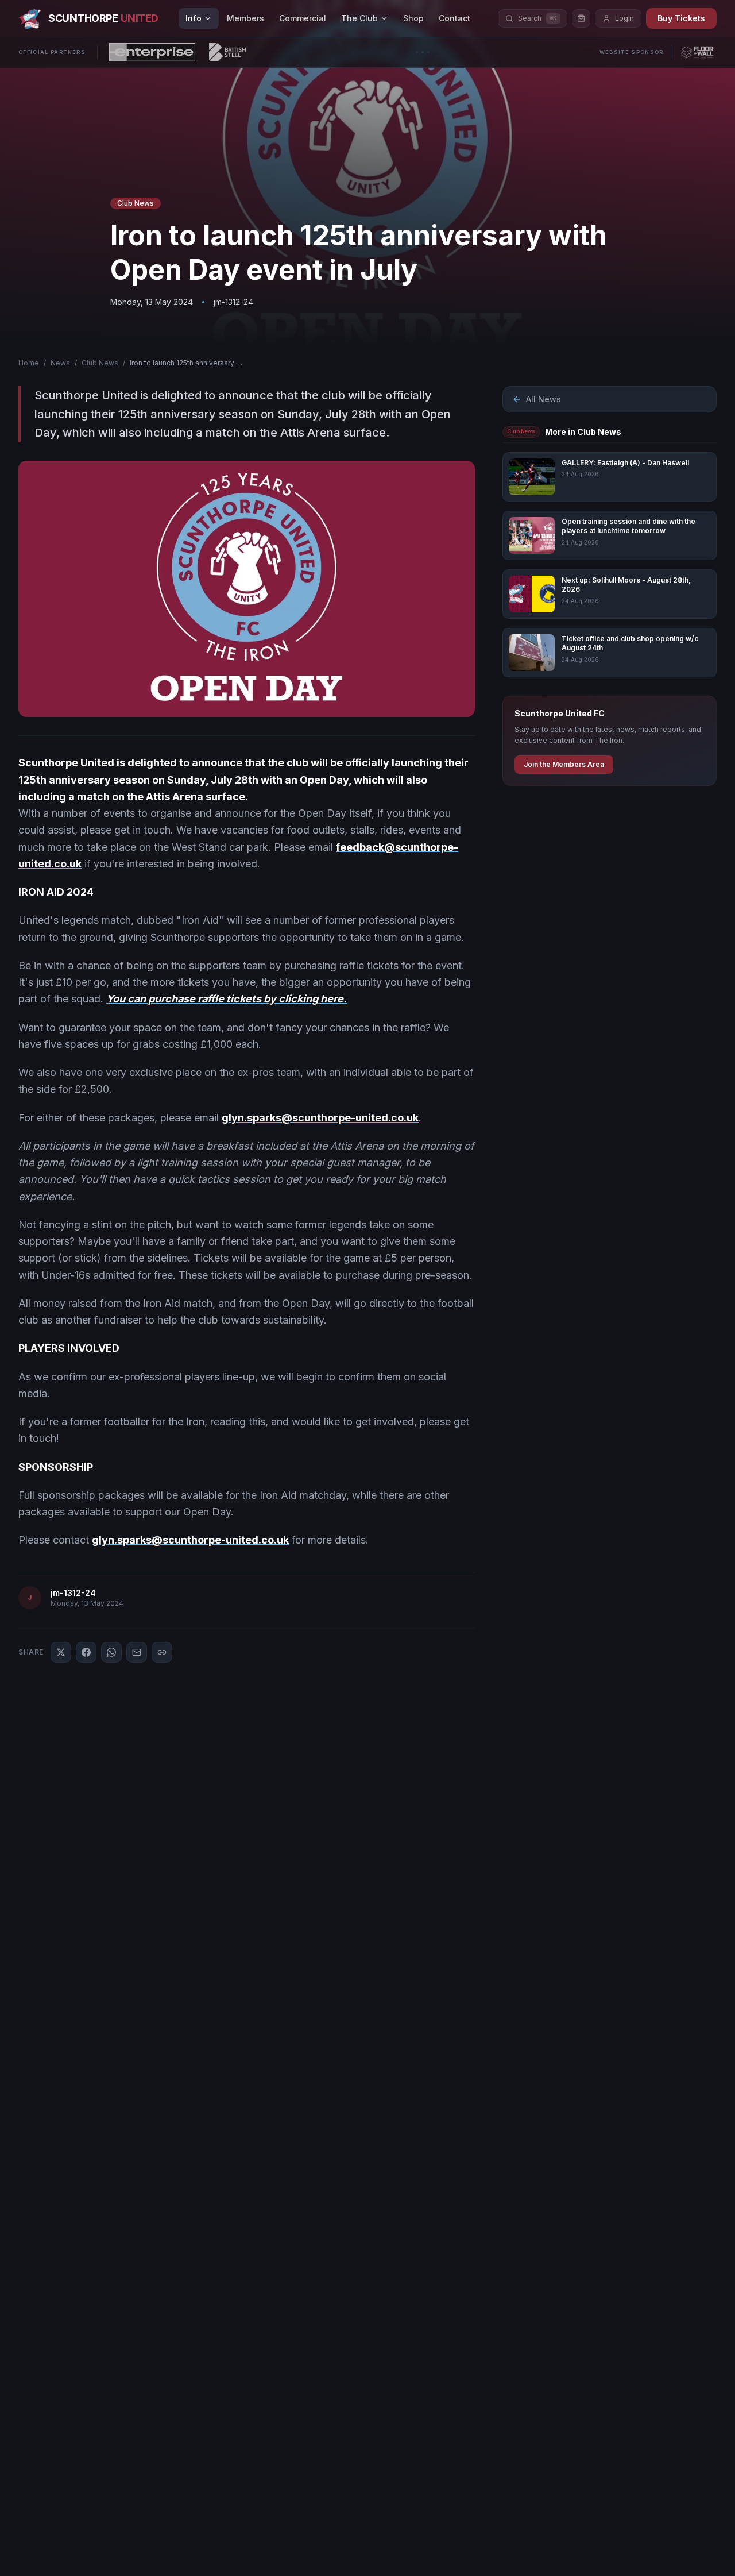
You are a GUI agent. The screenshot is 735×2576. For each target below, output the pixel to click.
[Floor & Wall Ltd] (697, 52)
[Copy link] (162, 1652)
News (60, 363)
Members (245, 18)
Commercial (303, 18)
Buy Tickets (681, 18)
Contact (454, 18)
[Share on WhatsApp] (111, 1652)
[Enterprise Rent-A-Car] (152, 52)
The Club (359, 18)
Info (194, 18)
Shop (413, 18)
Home (29, 363)
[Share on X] (61, 1652)
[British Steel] (227, 52)
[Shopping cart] (581, 18)
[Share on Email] (137, 1652)
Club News (100, 363)
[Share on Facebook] (86, 1652)
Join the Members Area (564, 764)
